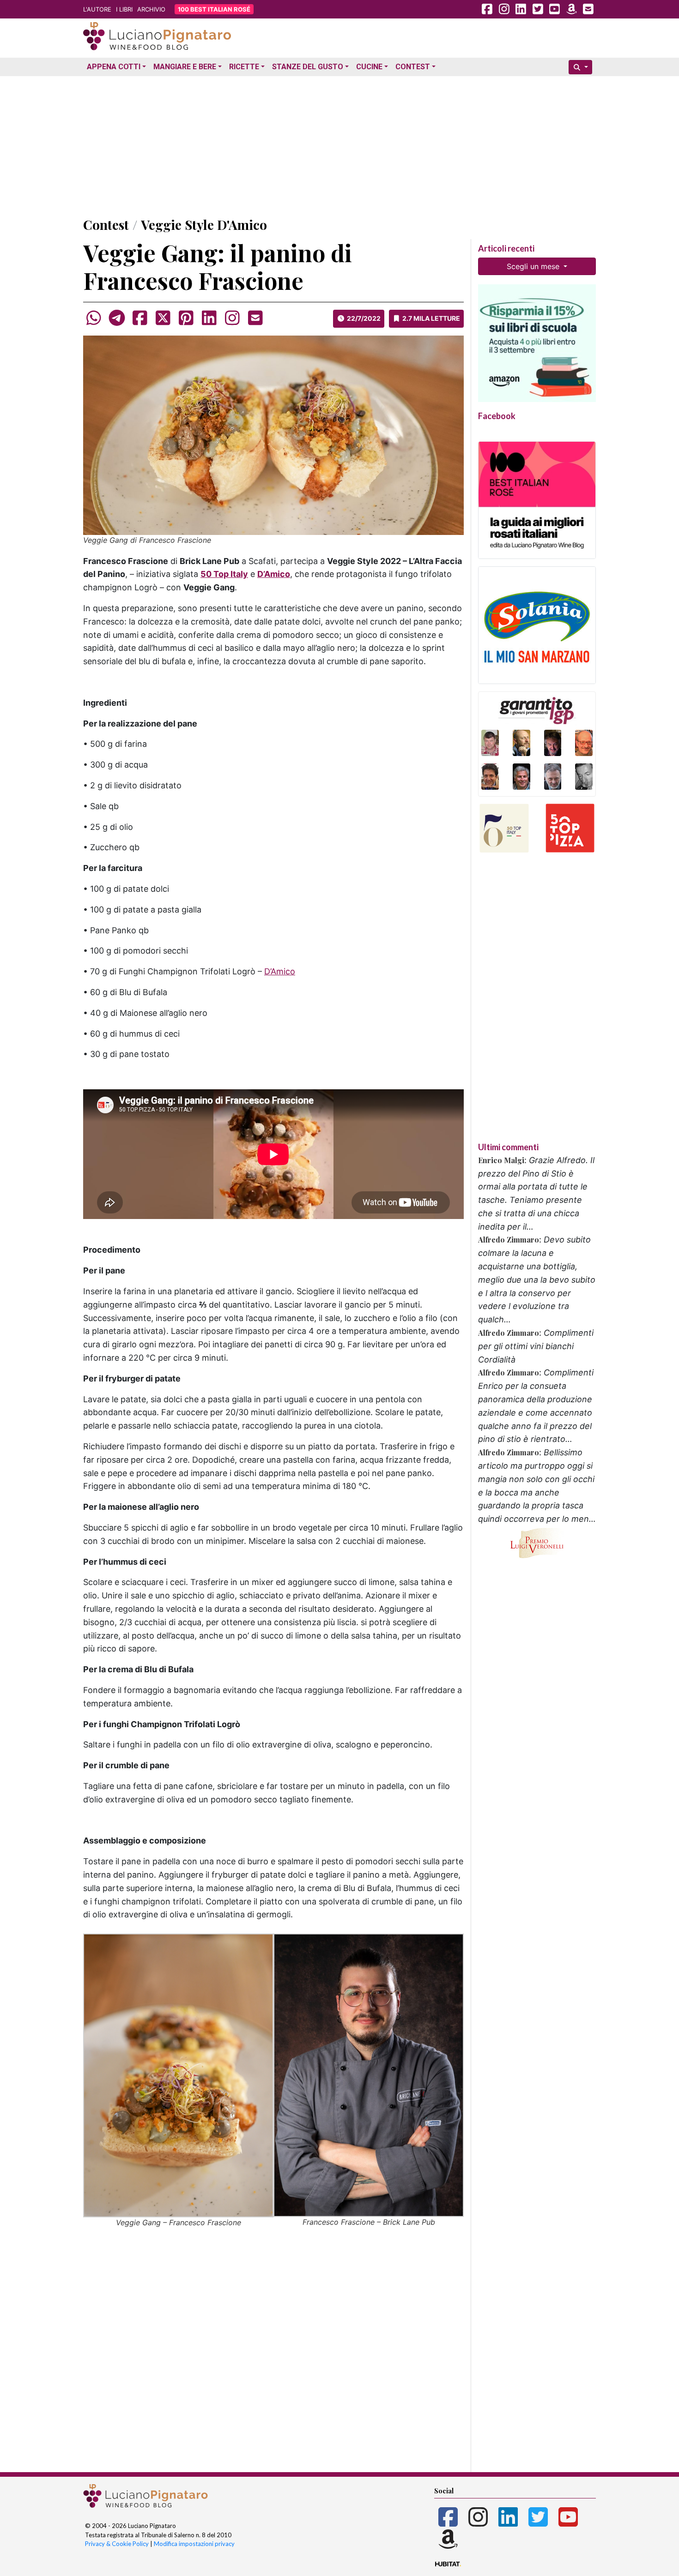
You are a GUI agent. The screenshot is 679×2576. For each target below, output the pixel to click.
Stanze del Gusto (308, 67)
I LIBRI (124, 9)
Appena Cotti (114, 67)
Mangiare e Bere (185, 67)
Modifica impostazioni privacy (194, 2544)
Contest (413, 67)
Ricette (244, 67)
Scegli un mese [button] (534, 266)
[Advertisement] (339, 144)
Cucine (369, 67)
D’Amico (280, 971)
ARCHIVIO (151, 9)
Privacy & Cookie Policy (117, 2544)
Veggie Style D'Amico (204, 225)
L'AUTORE (97, 9)
